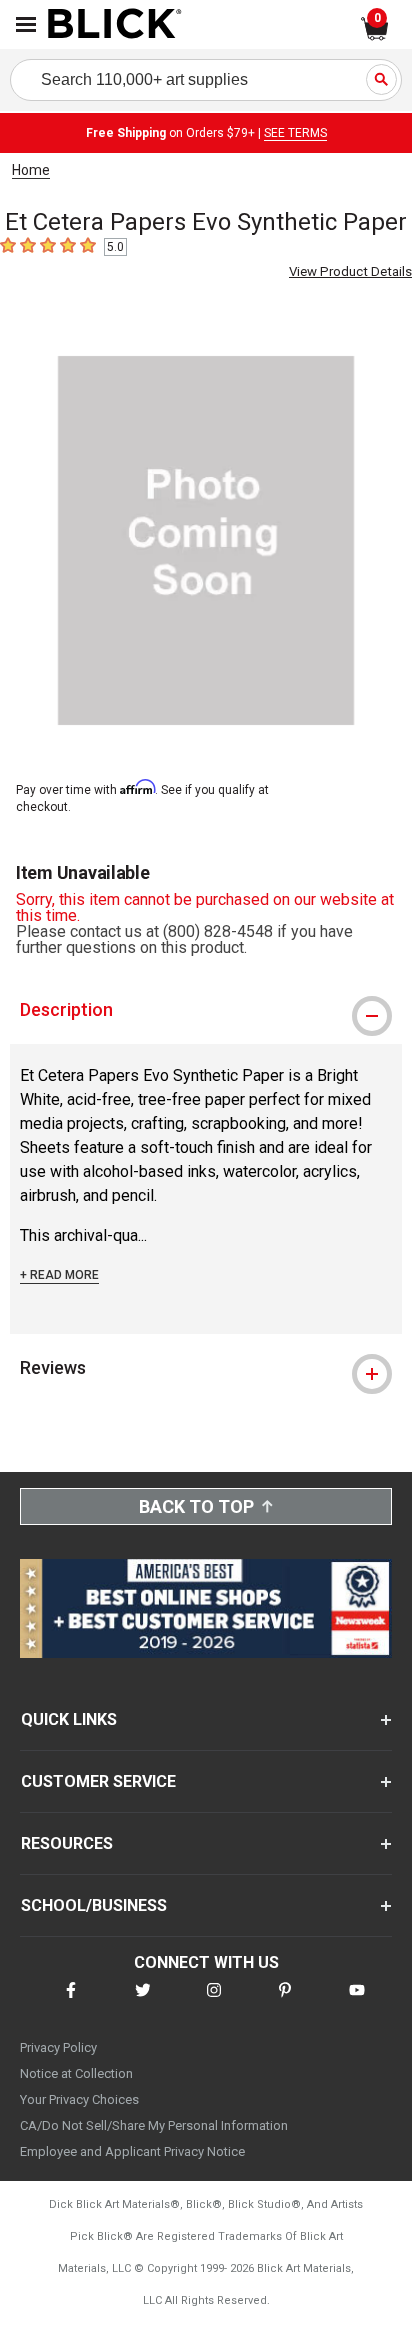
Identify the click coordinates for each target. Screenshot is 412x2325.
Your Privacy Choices (79, 2099)
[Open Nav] (26, 24)
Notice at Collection (76, 2073)
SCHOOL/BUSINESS (94, 1905)
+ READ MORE (59, 1275)
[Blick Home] (115, 25)
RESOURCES (67, 1843)
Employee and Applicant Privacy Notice (132, 2151)
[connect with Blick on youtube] (357, 2002)
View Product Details (350, 271)
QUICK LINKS (69, 1719)
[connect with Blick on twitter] (143, 2002)
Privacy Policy (58, 2047)
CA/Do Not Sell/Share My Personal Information (154, 2125)
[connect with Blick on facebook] (71, 2002)
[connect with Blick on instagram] (214, 2002)
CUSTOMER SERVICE (98, 1781)
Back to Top (196, 1506)
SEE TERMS (295, 133)
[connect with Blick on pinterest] (285, 2002)
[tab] (206, 1010)
